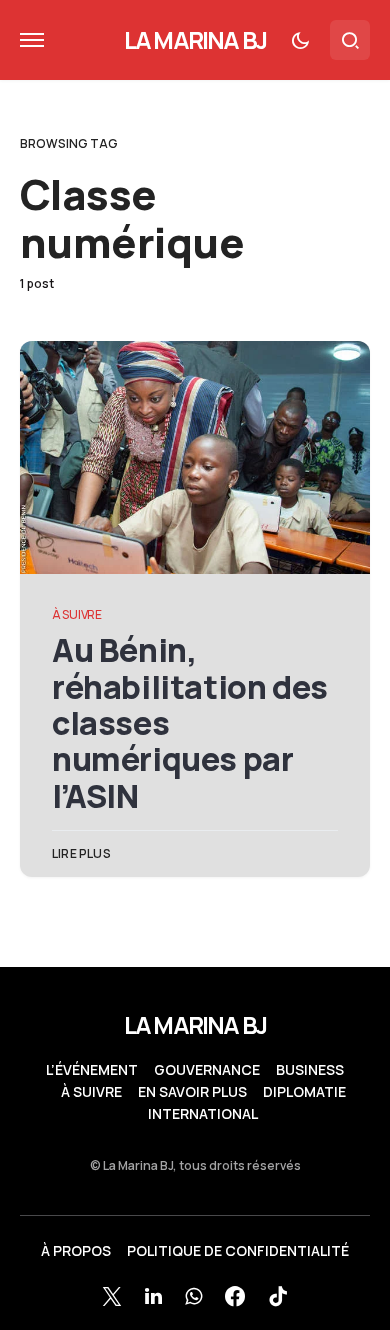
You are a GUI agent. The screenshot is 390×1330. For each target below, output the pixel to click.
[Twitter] (112, 1296)
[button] (32, 40)
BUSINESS (310, 1070)
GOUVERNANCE (207, 1070)
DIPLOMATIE (304, 1092)
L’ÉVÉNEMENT (92, 1070)
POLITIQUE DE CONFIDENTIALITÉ (238, 1251)
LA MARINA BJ (195, 39)
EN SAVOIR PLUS (192, 1092)
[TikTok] (278, 1296)
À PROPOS (76, 1251)
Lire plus (81, 853)
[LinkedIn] (153, 1296)
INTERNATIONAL (203, 1114)
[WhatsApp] (193, 1296)
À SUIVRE (77, 614)
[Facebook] (235, 1296)
